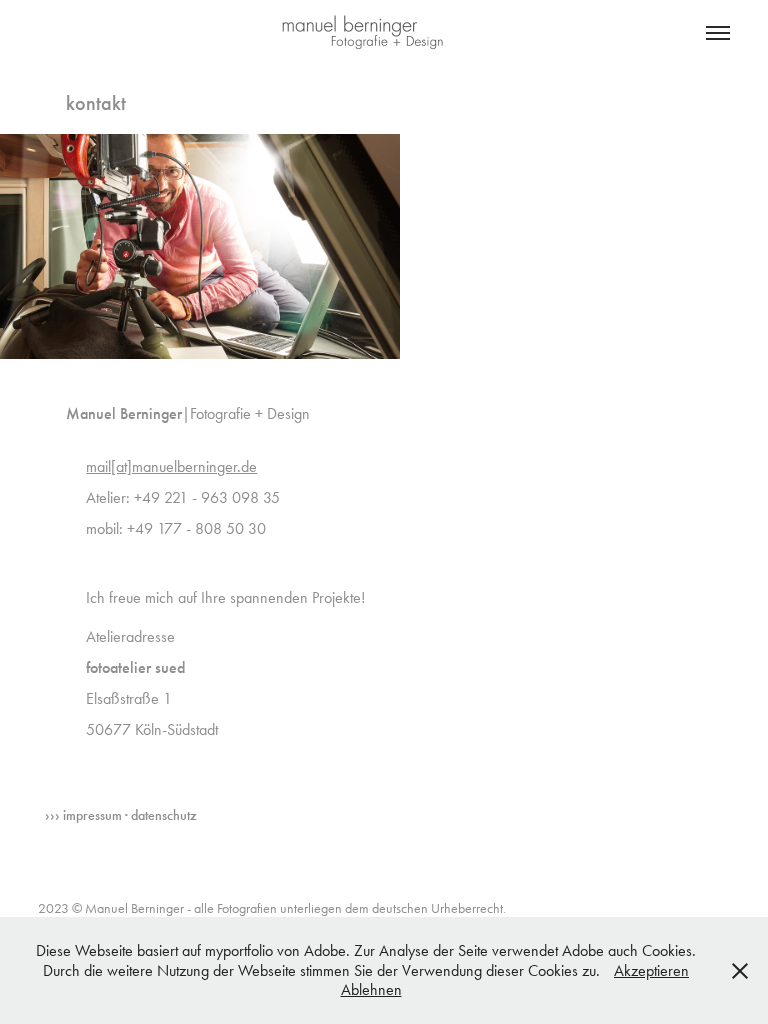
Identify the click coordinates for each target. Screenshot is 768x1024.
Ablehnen (371, 989)
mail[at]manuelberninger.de (171, 466)
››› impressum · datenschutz (121, 815)
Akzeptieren (651, 970)
